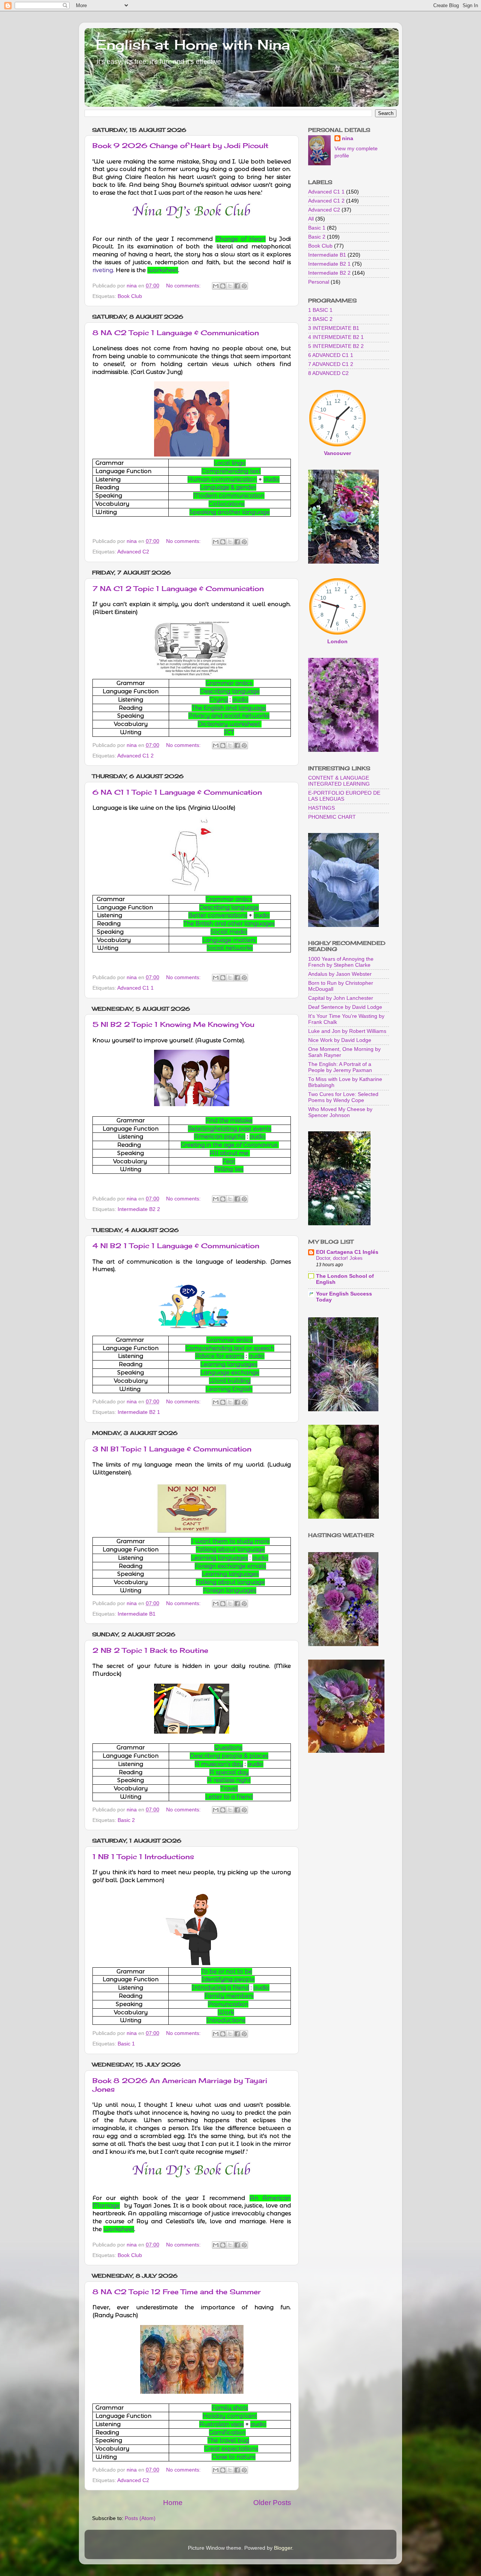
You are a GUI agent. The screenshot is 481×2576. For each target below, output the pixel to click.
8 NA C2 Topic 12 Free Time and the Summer (177, 2292)
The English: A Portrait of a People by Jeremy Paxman (340, 1067)
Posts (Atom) (140, 2518)
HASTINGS (321, 808)
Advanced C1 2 (135, 756)
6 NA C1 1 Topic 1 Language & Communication (177, 792)
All (311, 219)
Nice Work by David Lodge (340, 1040)
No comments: (184, 286)
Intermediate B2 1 (139, 1412)
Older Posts (272, 2503)
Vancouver (337, 453)
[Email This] (216, 286)
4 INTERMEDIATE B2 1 (336, 337)
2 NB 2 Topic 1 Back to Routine (150, 1650)
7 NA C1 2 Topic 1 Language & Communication (178, 588)
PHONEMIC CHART (332, 817)
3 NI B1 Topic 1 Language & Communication (172, 1449)
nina (348, 138)
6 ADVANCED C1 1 (331, 355)
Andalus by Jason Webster (340, 974)
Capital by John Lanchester (341, 998)
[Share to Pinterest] (244, 286)
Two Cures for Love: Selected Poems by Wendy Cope (343, 1097)
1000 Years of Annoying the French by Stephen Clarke (341, 962)
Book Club (130, 296)
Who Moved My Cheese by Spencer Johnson (340, 1112)
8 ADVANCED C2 (328, 373)
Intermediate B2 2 (139, 1209)
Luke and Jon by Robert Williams (347, 1031)
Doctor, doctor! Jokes (339, 1258)
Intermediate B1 (137, 1614)
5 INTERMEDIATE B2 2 (336, 346)
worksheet (163, 270)
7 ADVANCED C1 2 (331, 364)
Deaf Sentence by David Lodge (345, 1007)
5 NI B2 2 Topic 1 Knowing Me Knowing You (173, 1024)
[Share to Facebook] (237, 286)
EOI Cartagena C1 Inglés (347, 1252)
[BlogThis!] (223, 286)
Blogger (283, 2548)
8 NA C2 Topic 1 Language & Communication (176, 333)
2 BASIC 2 (320, 319)
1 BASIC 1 (320, 310)
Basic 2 (126, 1820)
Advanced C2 (133, 552)
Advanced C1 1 (135, 988)
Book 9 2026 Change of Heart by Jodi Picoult (180, 145)
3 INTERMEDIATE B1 (334, 328)
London (337, 642)
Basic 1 (126, 2044)
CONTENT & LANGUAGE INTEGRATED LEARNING (339, 781)
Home (173, 2503)
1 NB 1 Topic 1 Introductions (143, 1856)
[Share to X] (230, 286)
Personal (319, 282)
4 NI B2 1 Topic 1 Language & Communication (176, 1246)
